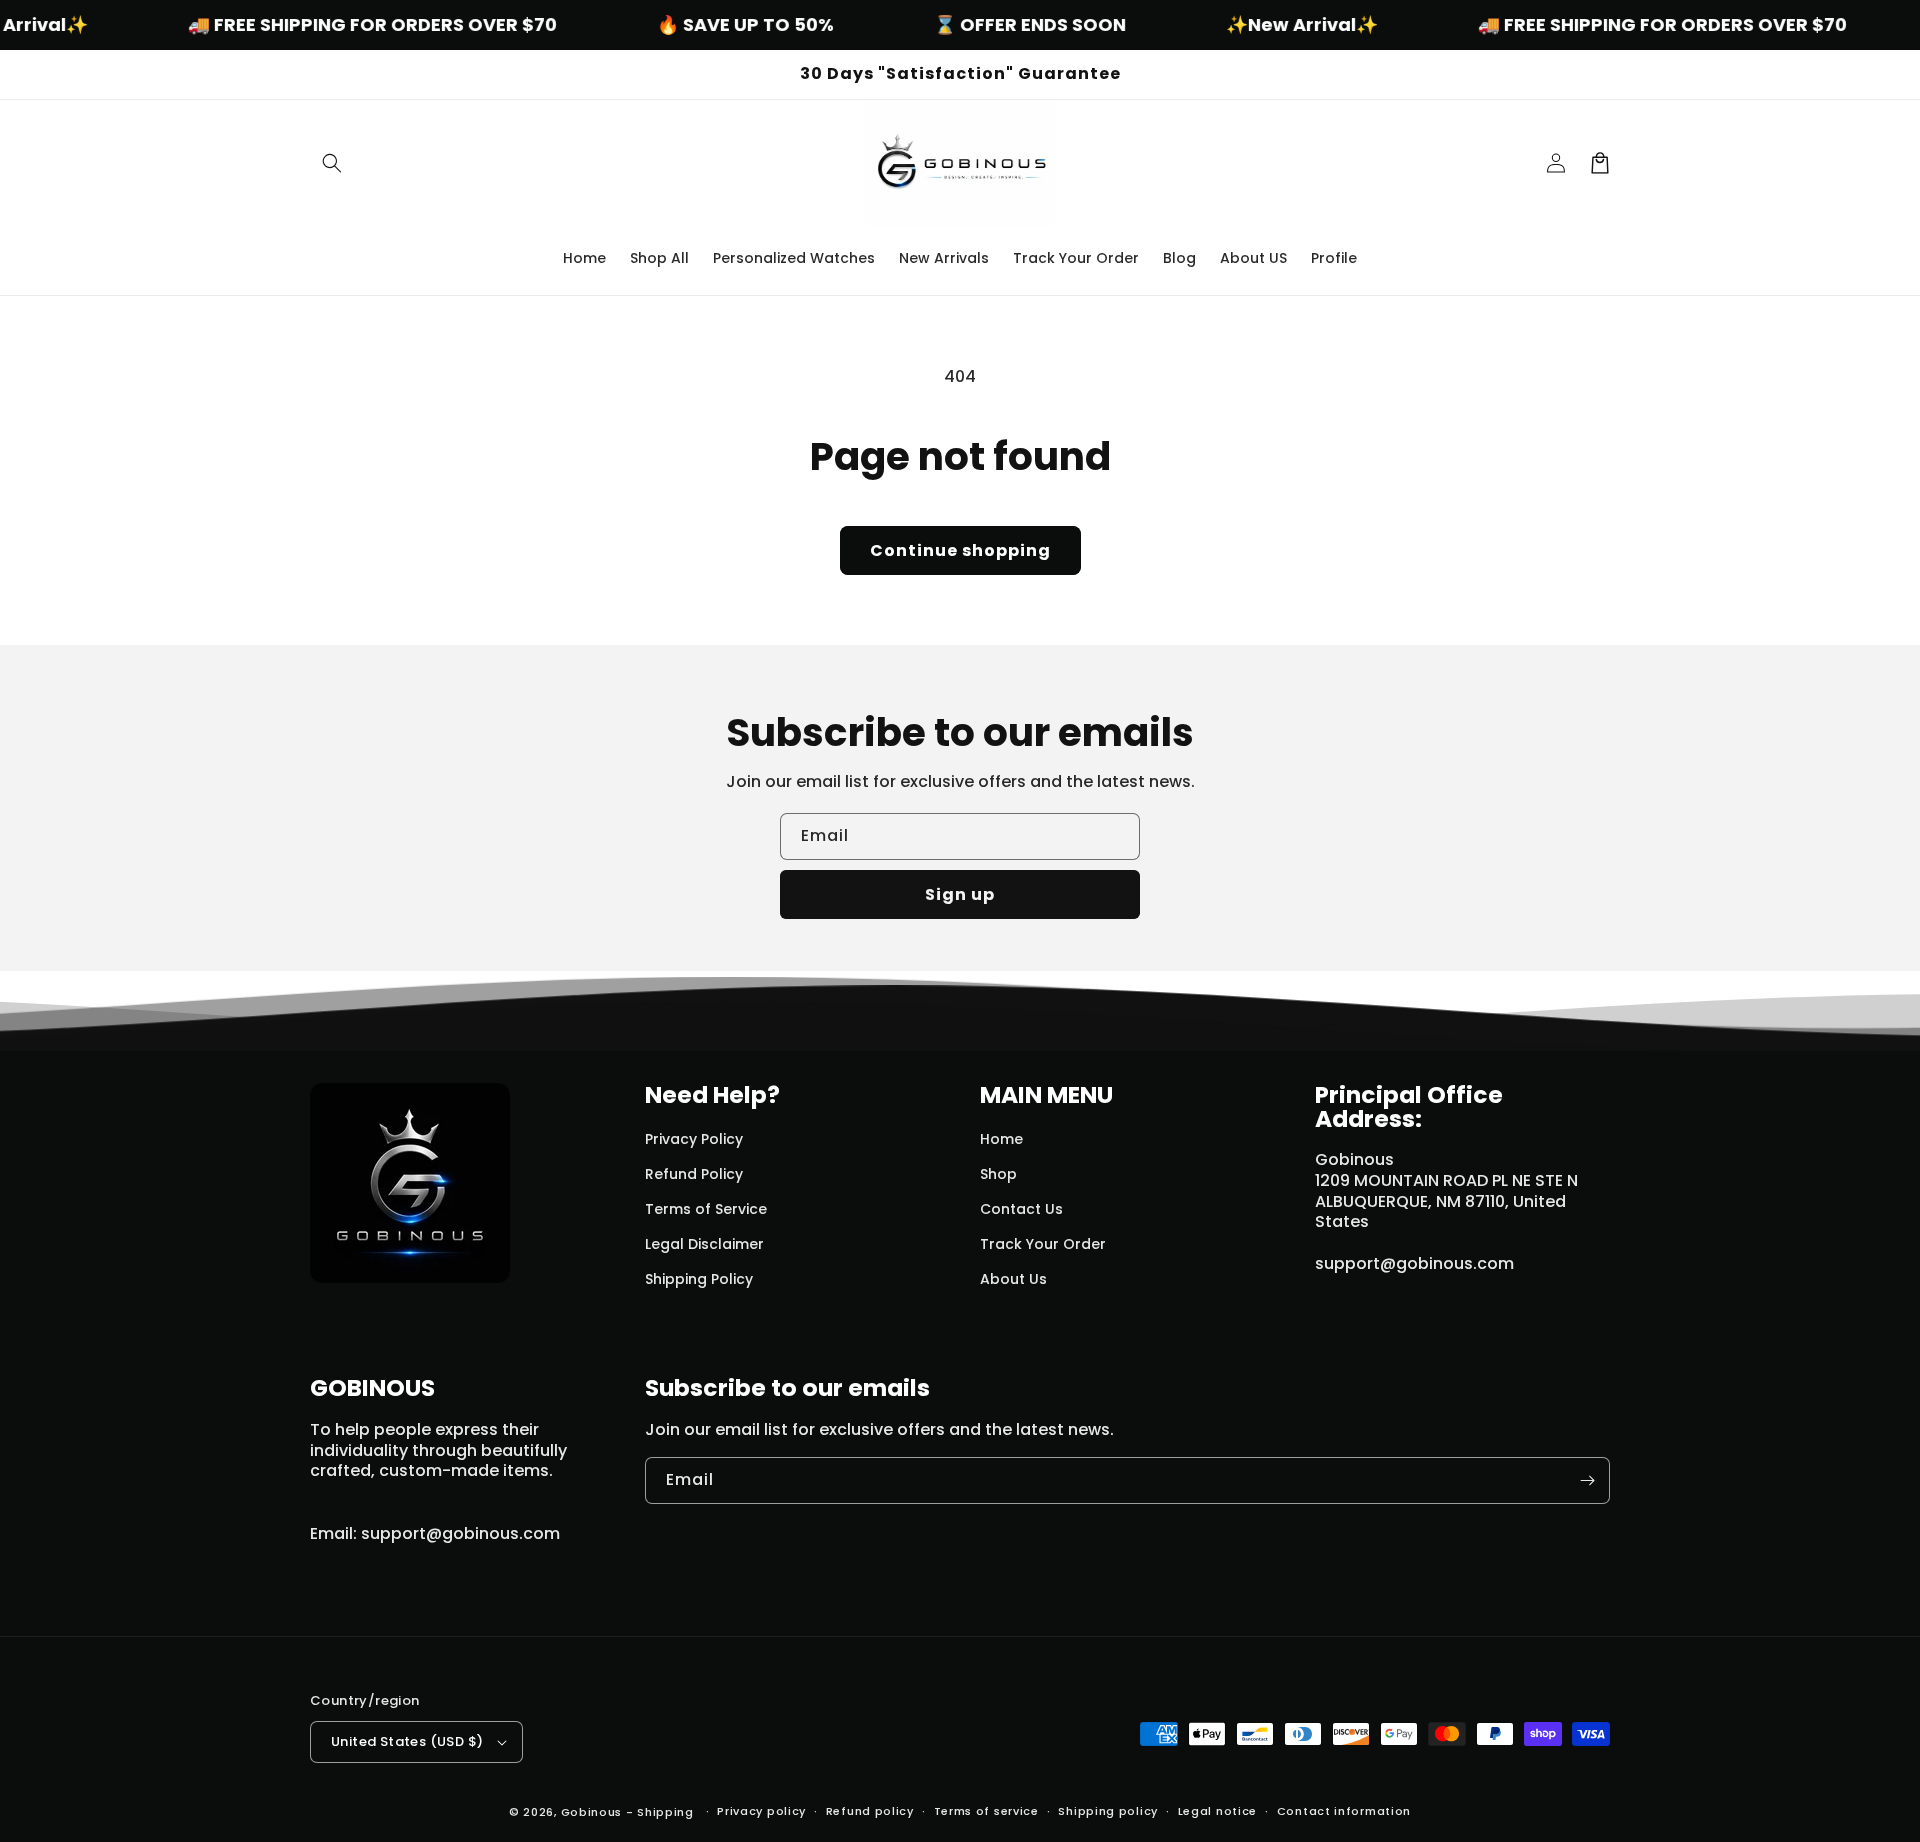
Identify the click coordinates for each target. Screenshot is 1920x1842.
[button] (332, 163)
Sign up (960, 894)
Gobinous (592, 1812)
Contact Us (1021, 1209)
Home (1001, 1139)
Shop (998, 1174)
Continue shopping (960, 550)
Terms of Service (706, 1209)
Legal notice (1217, 1811)
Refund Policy (694, 1174)
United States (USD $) (407, 1741)
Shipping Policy (699, 1279)
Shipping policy (1108, 1811)
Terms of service (986, 1811)
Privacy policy (761, 1811)
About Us (1013, 1279)
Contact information (1344, 1811)
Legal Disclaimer (704, 1244)
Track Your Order (1043, 1244)
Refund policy (870, 1811)
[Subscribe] (1587, 1480)
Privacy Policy (694, 1139)
